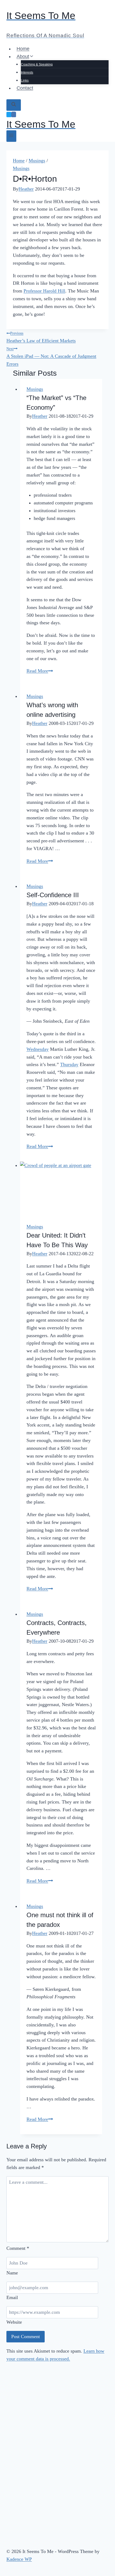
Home (23, 49)
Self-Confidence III (53, 895)
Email (12, 2297)
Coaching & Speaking (37, 64)
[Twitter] (9, 115)
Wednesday (38, 1049)
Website (14, 2322)
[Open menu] (11, 136)
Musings (21, 168)
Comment (18, 2248)
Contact (25, 88)
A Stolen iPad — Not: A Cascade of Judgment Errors (51, 357)
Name (12, 2273)
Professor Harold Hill (44, 291)
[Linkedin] (14, 115)
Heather (26, 189)
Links (25, 81)
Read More (40, 671)
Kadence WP (19, 2559)
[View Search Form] (14, 105)
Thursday (69, 1064)
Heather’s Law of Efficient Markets (41, 337)
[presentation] (61, 1189)
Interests (27, 73)
